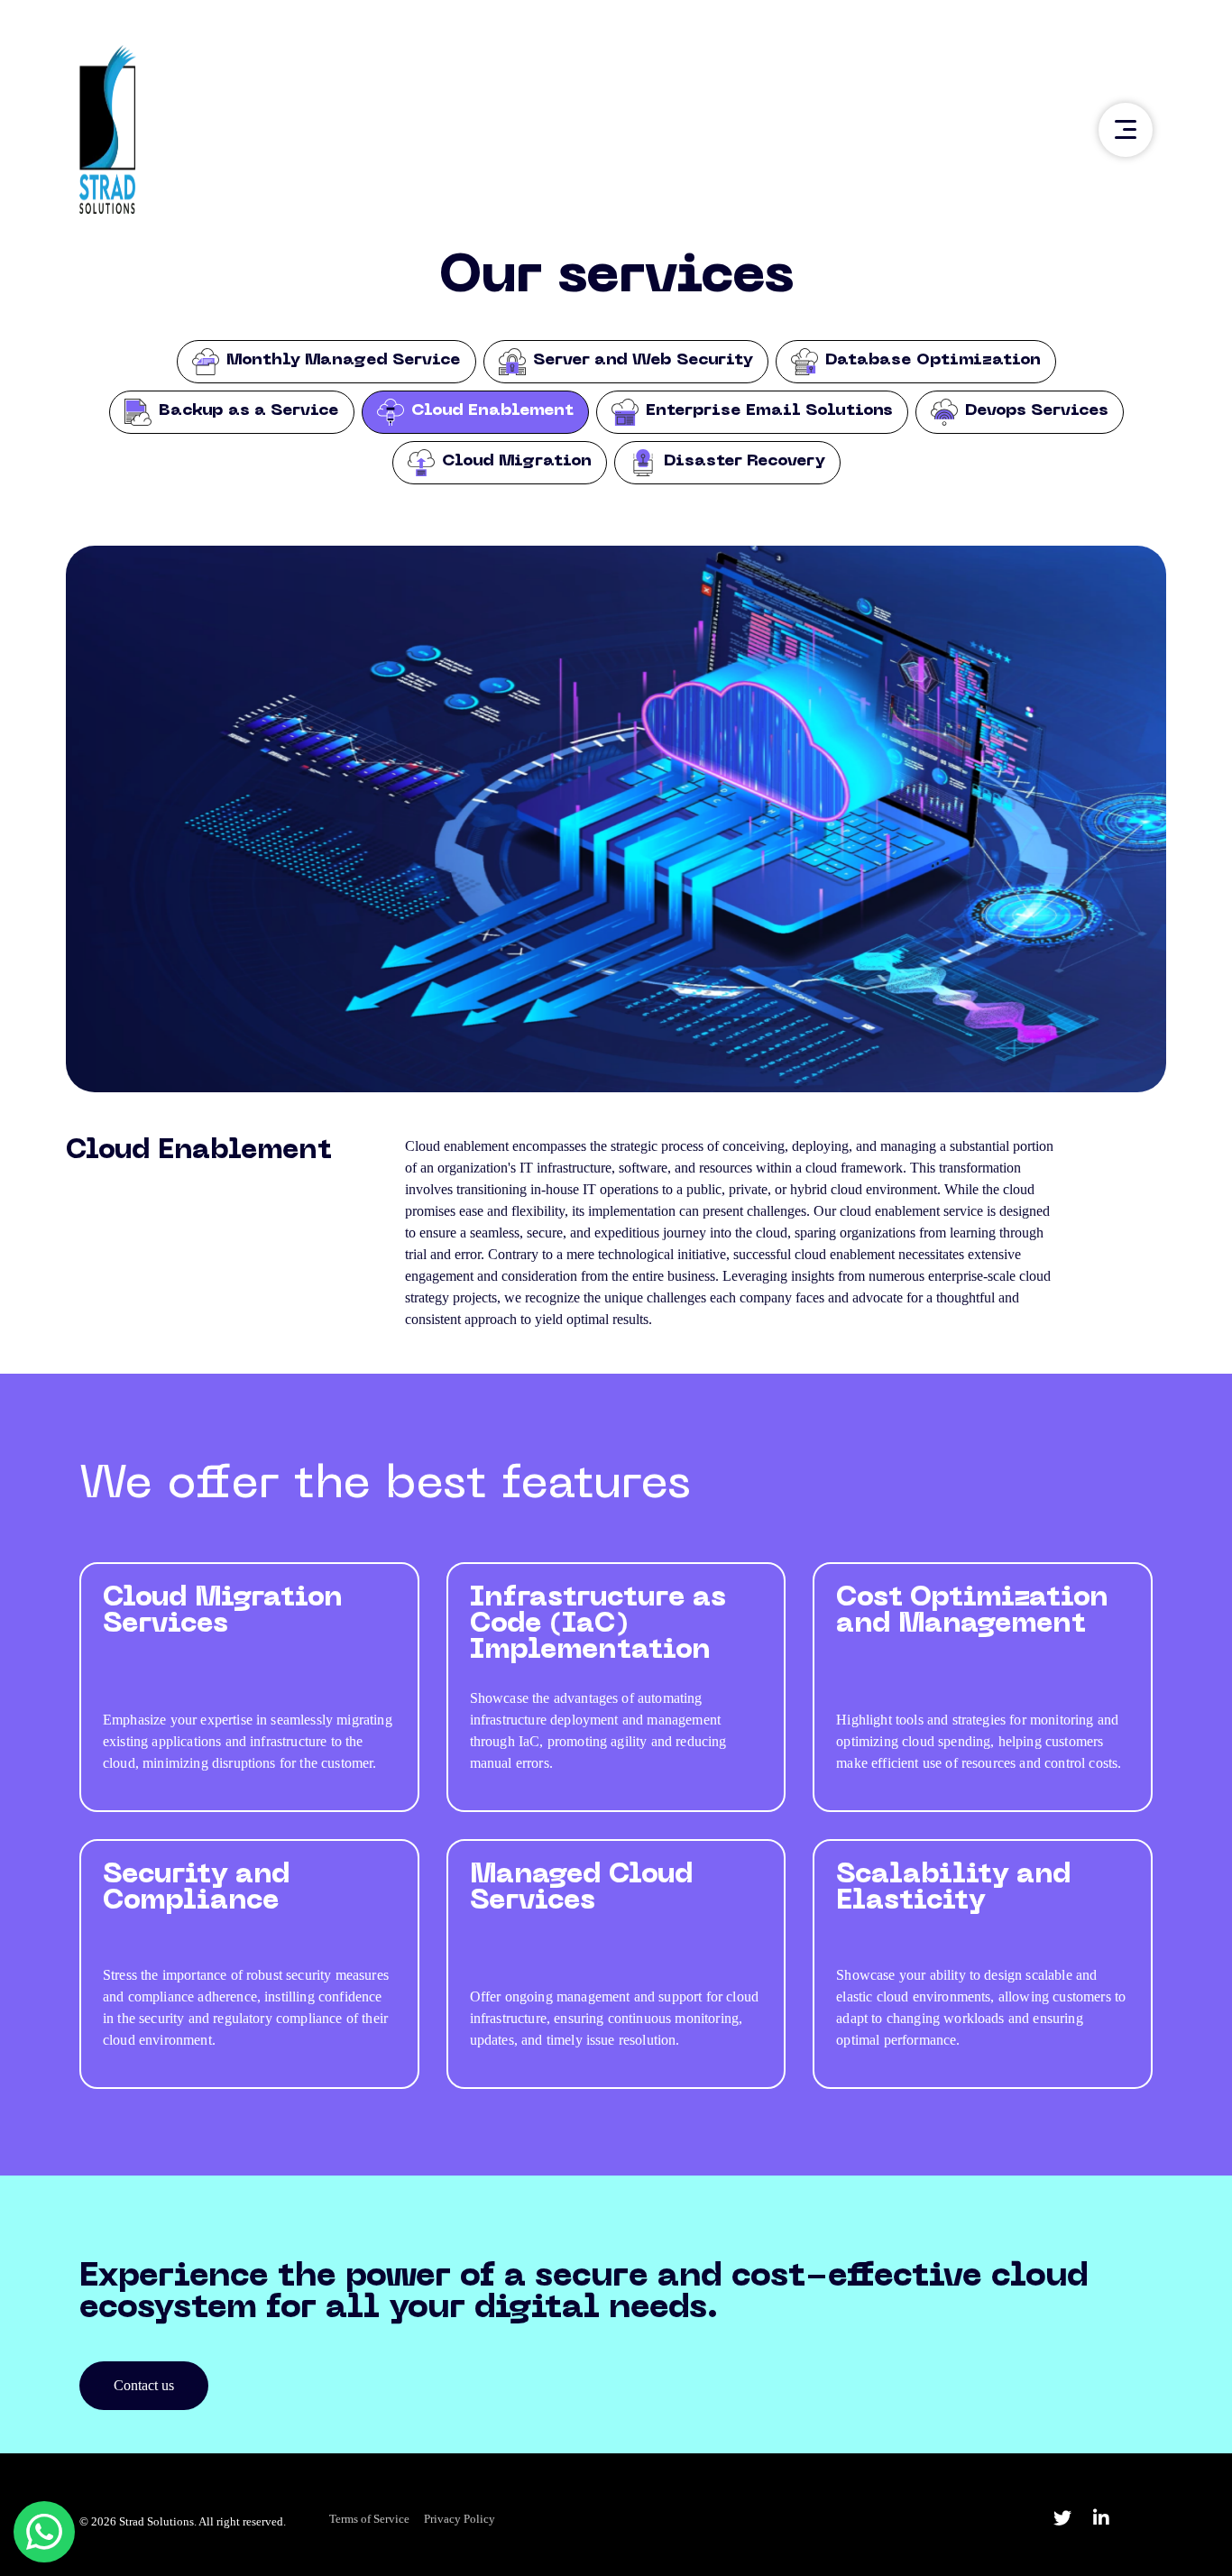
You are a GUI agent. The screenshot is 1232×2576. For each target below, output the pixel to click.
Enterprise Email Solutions (769, 411)
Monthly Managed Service (344, 360)
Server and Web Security (643, 360)
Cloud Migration (517, 461)
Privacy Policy (460, 2519)
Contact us (144, 2385)
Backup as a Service (249, 411)
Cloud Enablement (492, 411)
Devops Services (1037, 411)
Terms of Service (369, 2519)
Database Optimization (933, 360)
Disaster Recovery (745, 461)
